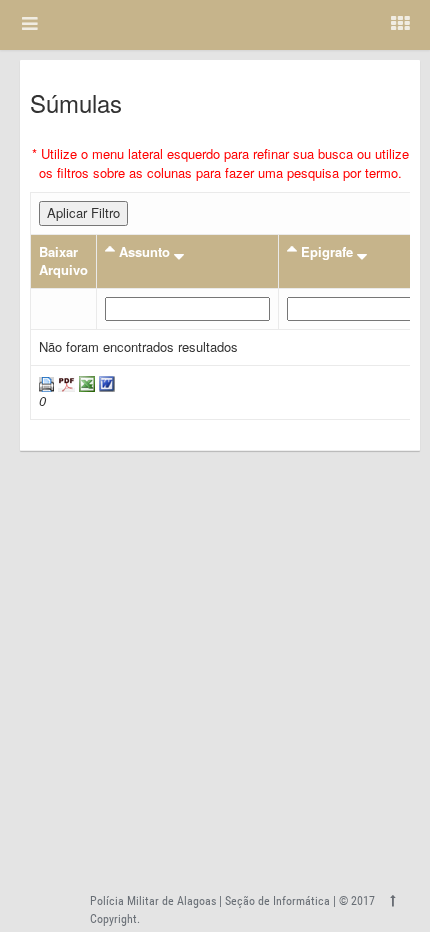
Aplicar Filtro (83, 212)
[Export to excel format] (85, 382)
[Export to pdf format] (64, 382)
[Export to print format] (46, 382)
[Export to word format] (105, 382)
